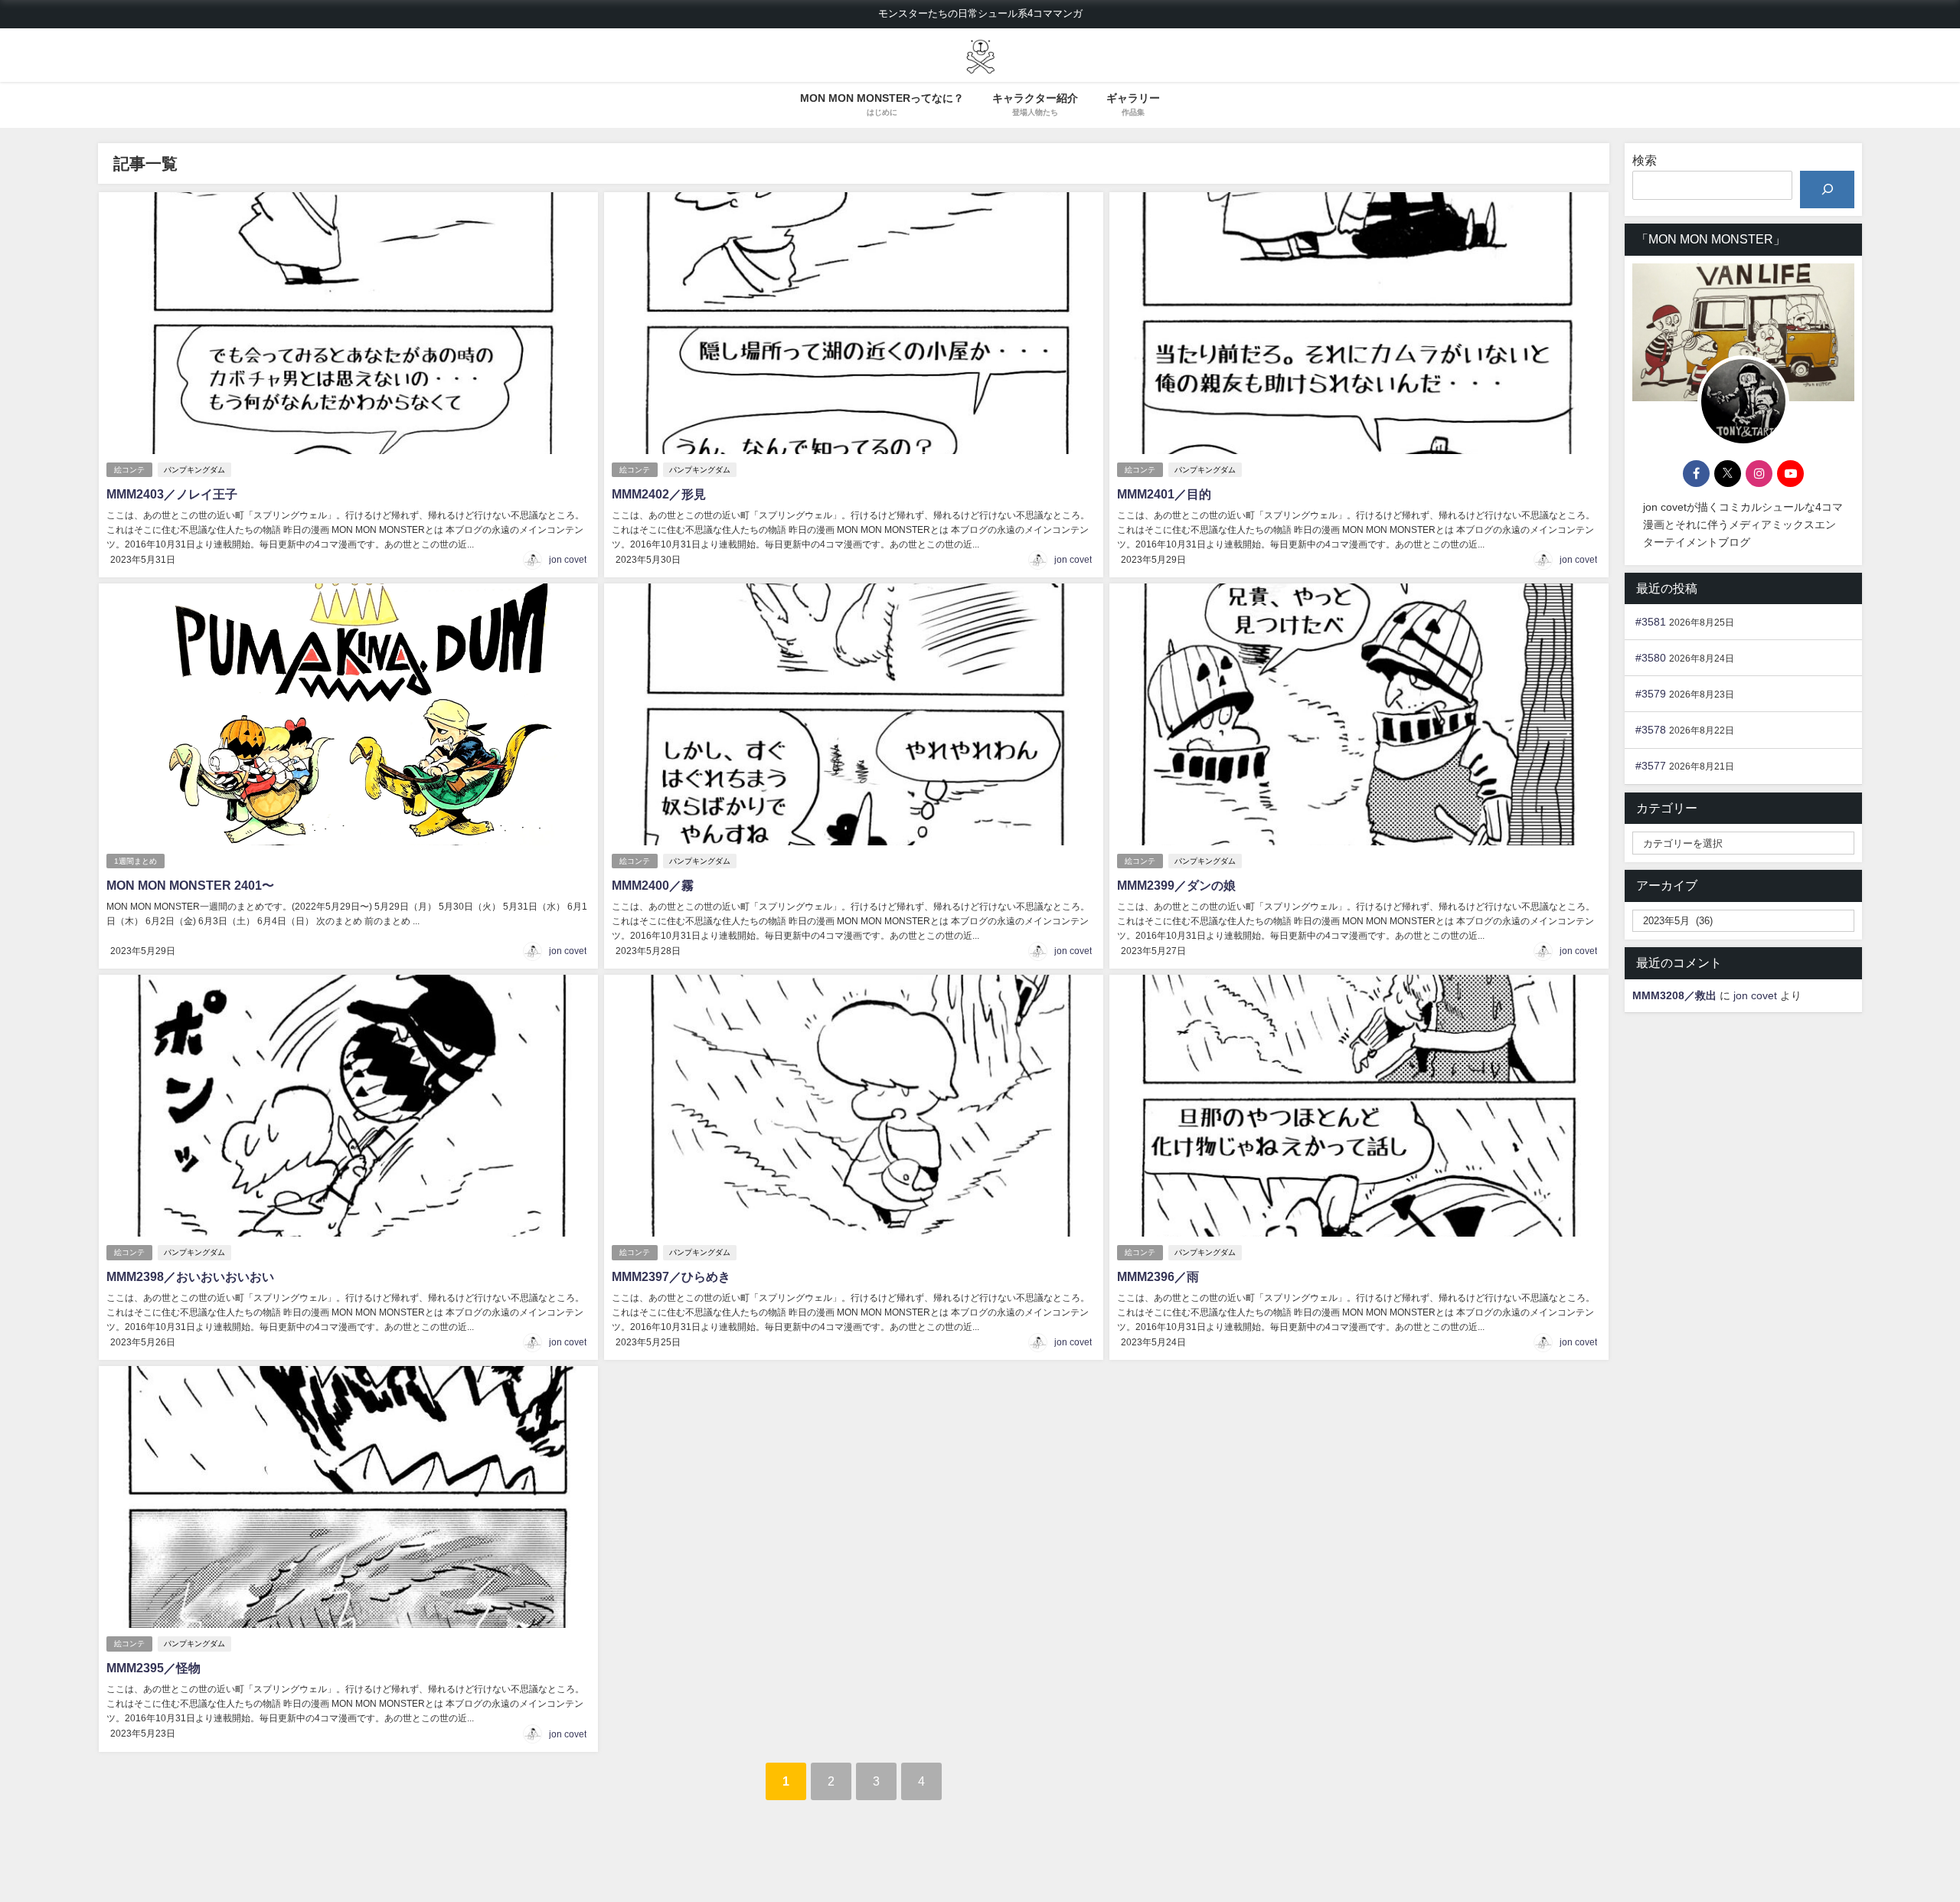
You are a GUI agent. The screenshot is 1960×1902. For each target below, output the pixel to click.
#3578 (1651, 730)
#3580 (1651, 658)
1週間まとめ (136, 861)
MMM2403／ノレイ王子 (172, 494)
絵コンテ (129, 470)
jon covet (568, 560)
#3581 (1651, 622)
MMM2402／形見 (659, 494)
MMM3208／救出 (1674, 995)
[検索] (1827, 190)
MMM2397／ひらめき (671, 1276)
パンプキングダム (194, 470)
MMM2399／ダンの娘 (1176, 885)
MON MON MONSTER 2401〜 (190, 885)
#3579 (1651, 694)
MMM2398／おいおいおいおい (190, 1276)
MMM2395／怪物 (154, 1668)
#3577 (1651, 766)
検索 (1645, 160)
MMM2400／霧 (653, 885)
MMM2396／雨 (1158, 1276)
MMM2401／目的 (1164, 494)
